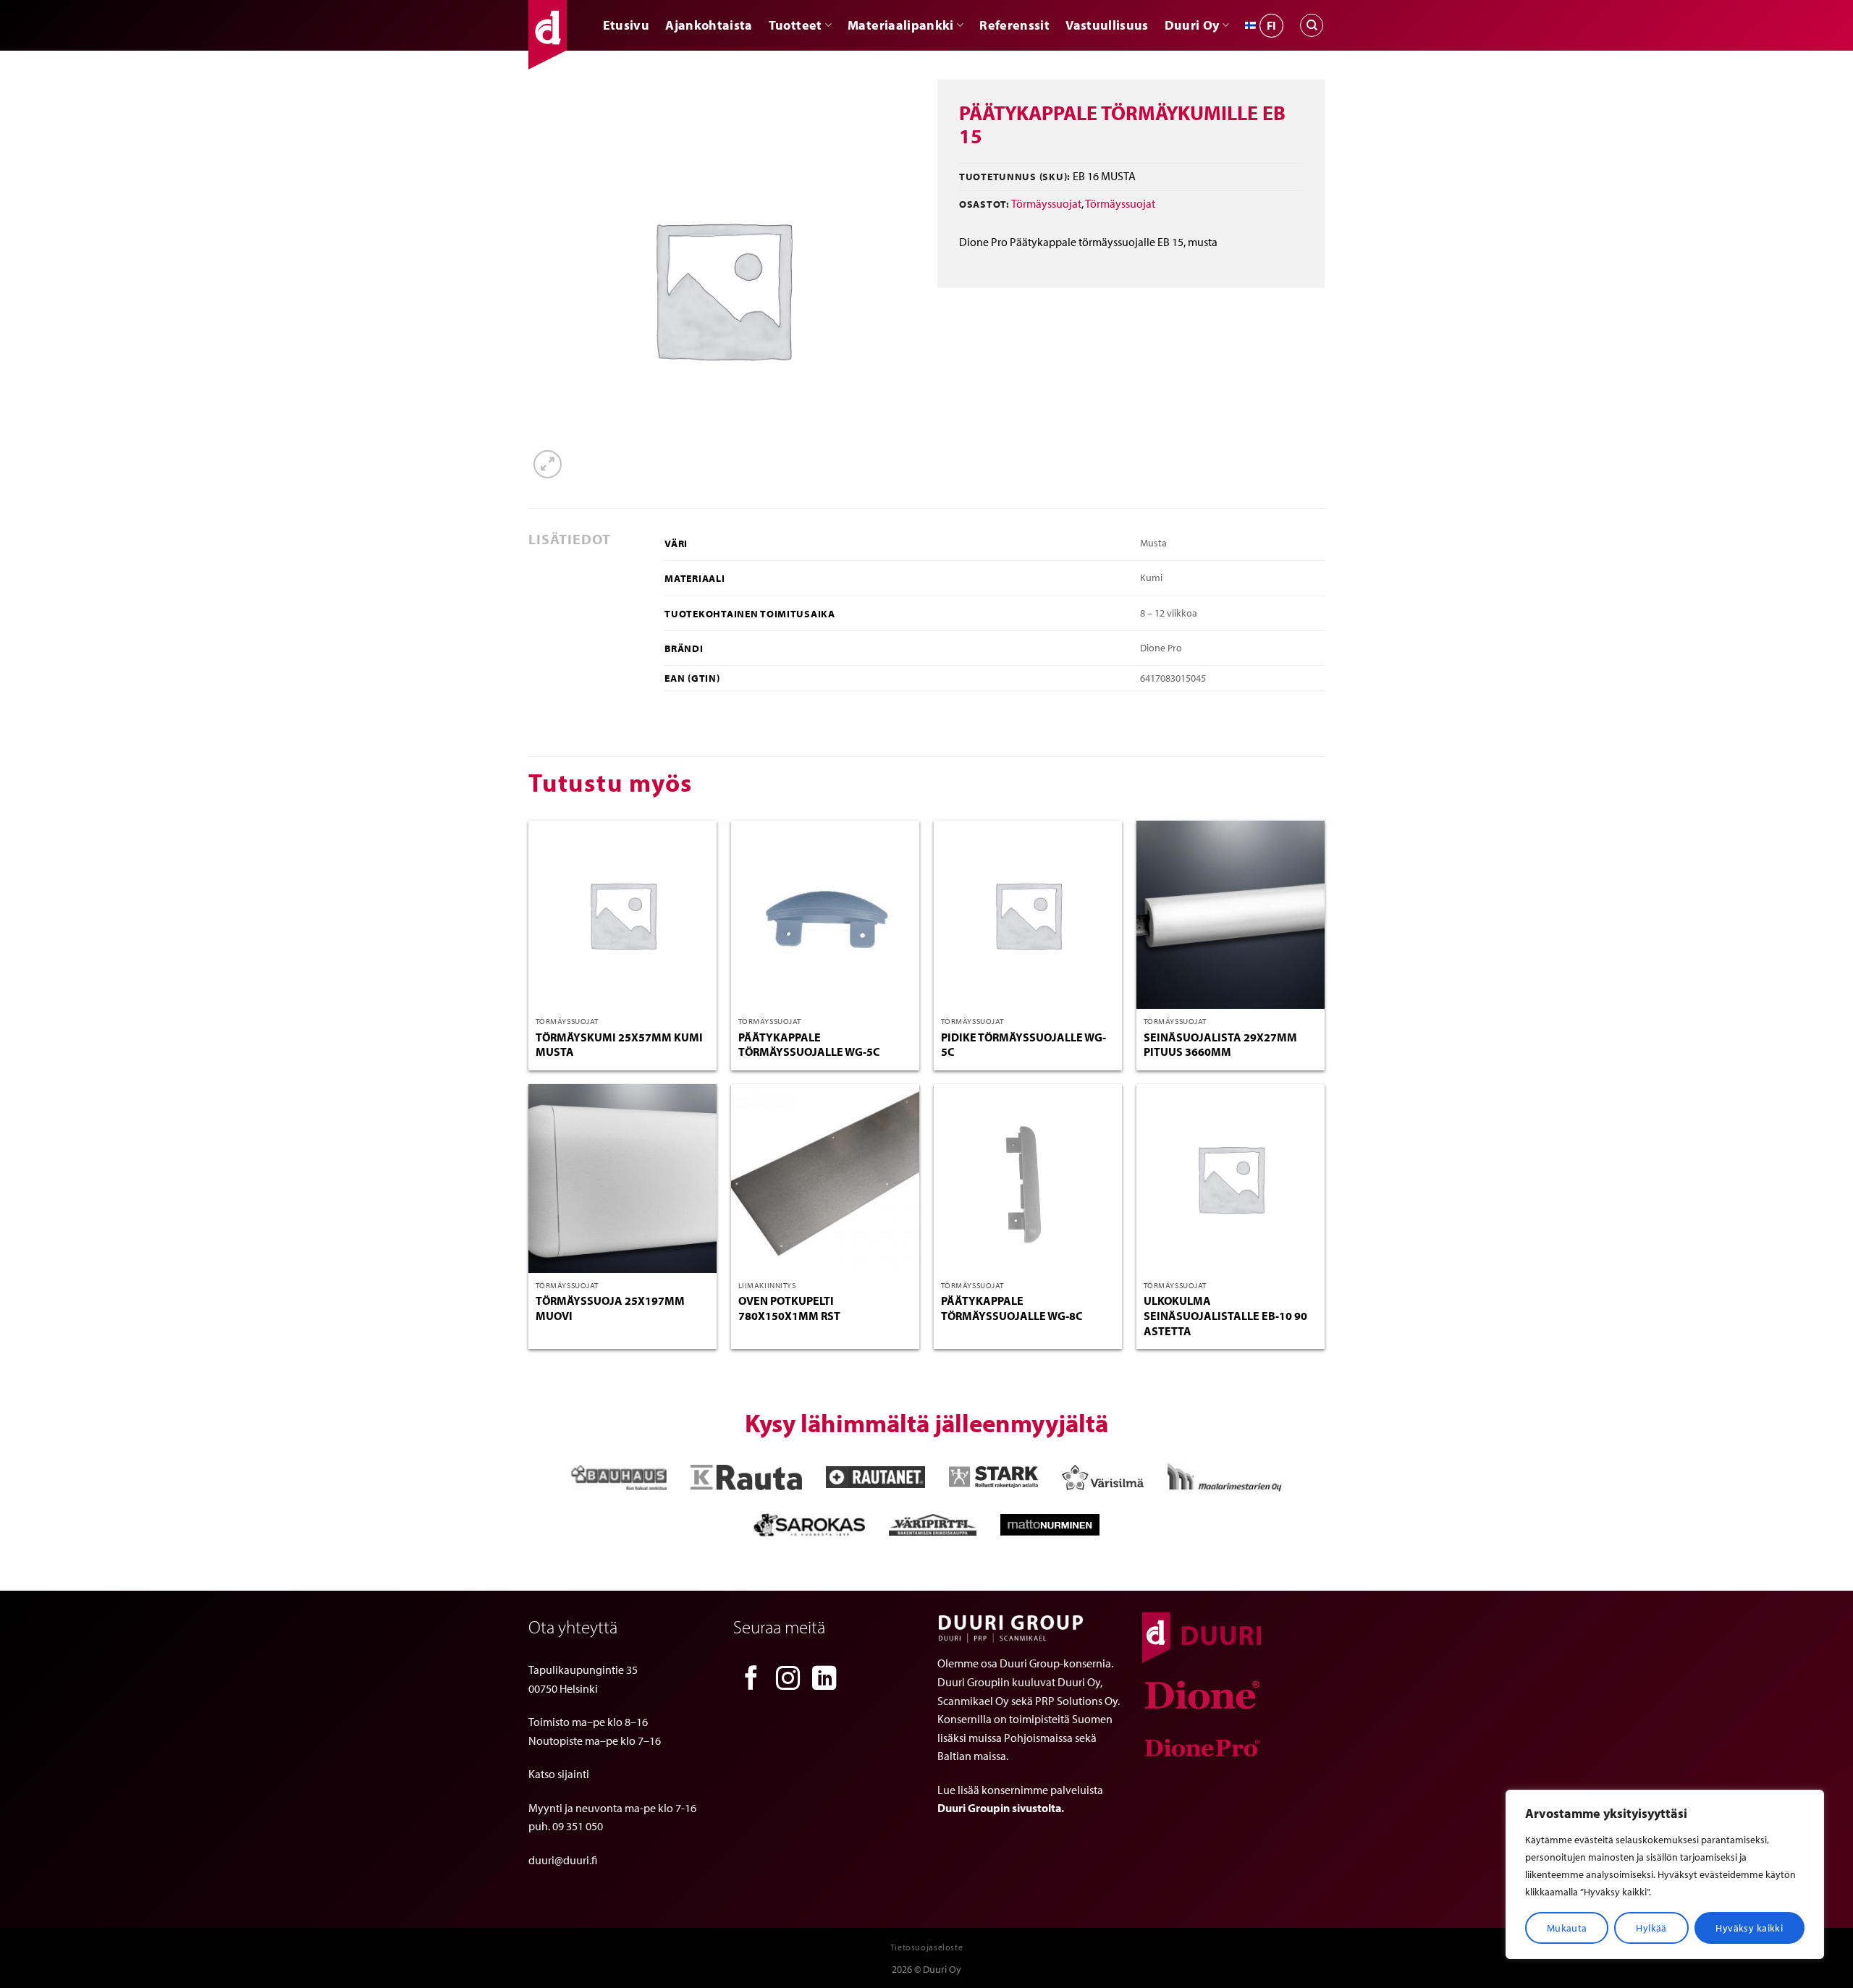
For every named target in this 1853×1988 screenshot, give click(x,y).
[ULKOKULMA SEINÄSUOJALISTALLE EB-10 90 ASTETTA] (1231, 1178)
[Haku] (1312, 25)
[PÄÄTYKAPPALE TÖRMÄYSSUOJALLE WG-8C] (1028, 1178)
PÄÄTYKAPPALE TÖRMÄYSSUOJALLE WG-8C (1012, 1308)
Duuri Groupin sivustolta (999, 1808)
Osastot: (984, 204)
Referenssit (1014, 25)
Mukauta (1567, 1928)
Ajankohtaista (709, 25)
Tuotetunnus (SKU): (1015, 176)
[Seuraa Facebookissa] (751, 1680)
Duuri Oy (1192, 25)
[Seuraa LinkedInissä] (824, 1680)
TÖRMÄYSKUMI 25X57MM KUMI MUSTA (619, 1045)
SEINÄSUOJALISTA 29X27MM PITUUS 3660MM (1220, 1045)
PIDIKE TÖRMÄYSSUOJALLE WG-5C (1023, 1045)
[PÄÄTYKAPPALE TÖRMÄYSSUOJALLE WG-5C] (825, 915)
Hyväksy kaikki (1749, 1928)
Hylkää (1651, 1928)
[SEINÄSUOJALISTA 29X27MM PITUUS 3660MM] (1231, 915)
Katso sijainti (559, 1774)
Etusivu (626, 25)
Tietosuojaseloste (926, 1947)
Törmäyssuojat (1046, 203)
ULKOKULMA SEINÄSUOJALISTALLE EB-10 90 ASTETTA (1225, 1316)
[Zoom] (548, 464)
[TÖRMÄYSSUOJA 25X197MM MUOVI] (622, 1178)
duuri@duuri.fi (563, 1860)
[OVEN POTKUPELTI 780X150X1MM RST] (825, 1178)
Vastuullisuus (1107, 25)
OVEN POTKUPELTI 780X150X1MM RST (789, 1308)
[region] (1665, 1874)
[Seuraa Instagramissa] (788, 1680)
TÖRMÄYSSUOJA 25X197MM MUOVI (610, 1308)
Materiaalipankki (901, 25)
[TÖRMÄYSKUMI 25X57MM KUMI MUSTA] (622, 915)
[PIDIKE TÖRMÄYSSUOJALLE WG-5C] (1028, 915)
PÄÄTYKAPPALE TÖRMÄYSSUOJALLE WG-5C (809, 1045)
